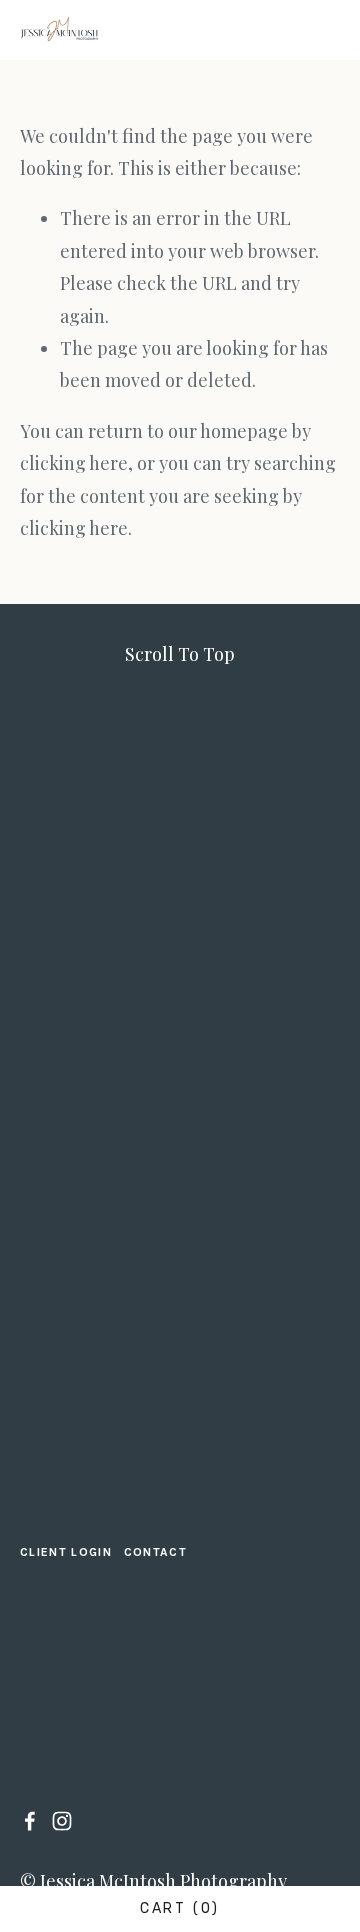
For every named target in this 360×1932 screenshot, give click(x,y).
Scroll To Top (180, 654)
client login (66, 1552)
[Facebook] (30, 1821)
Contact (155, 1552)
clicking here (74, 463)
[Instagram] (62, 1821)
